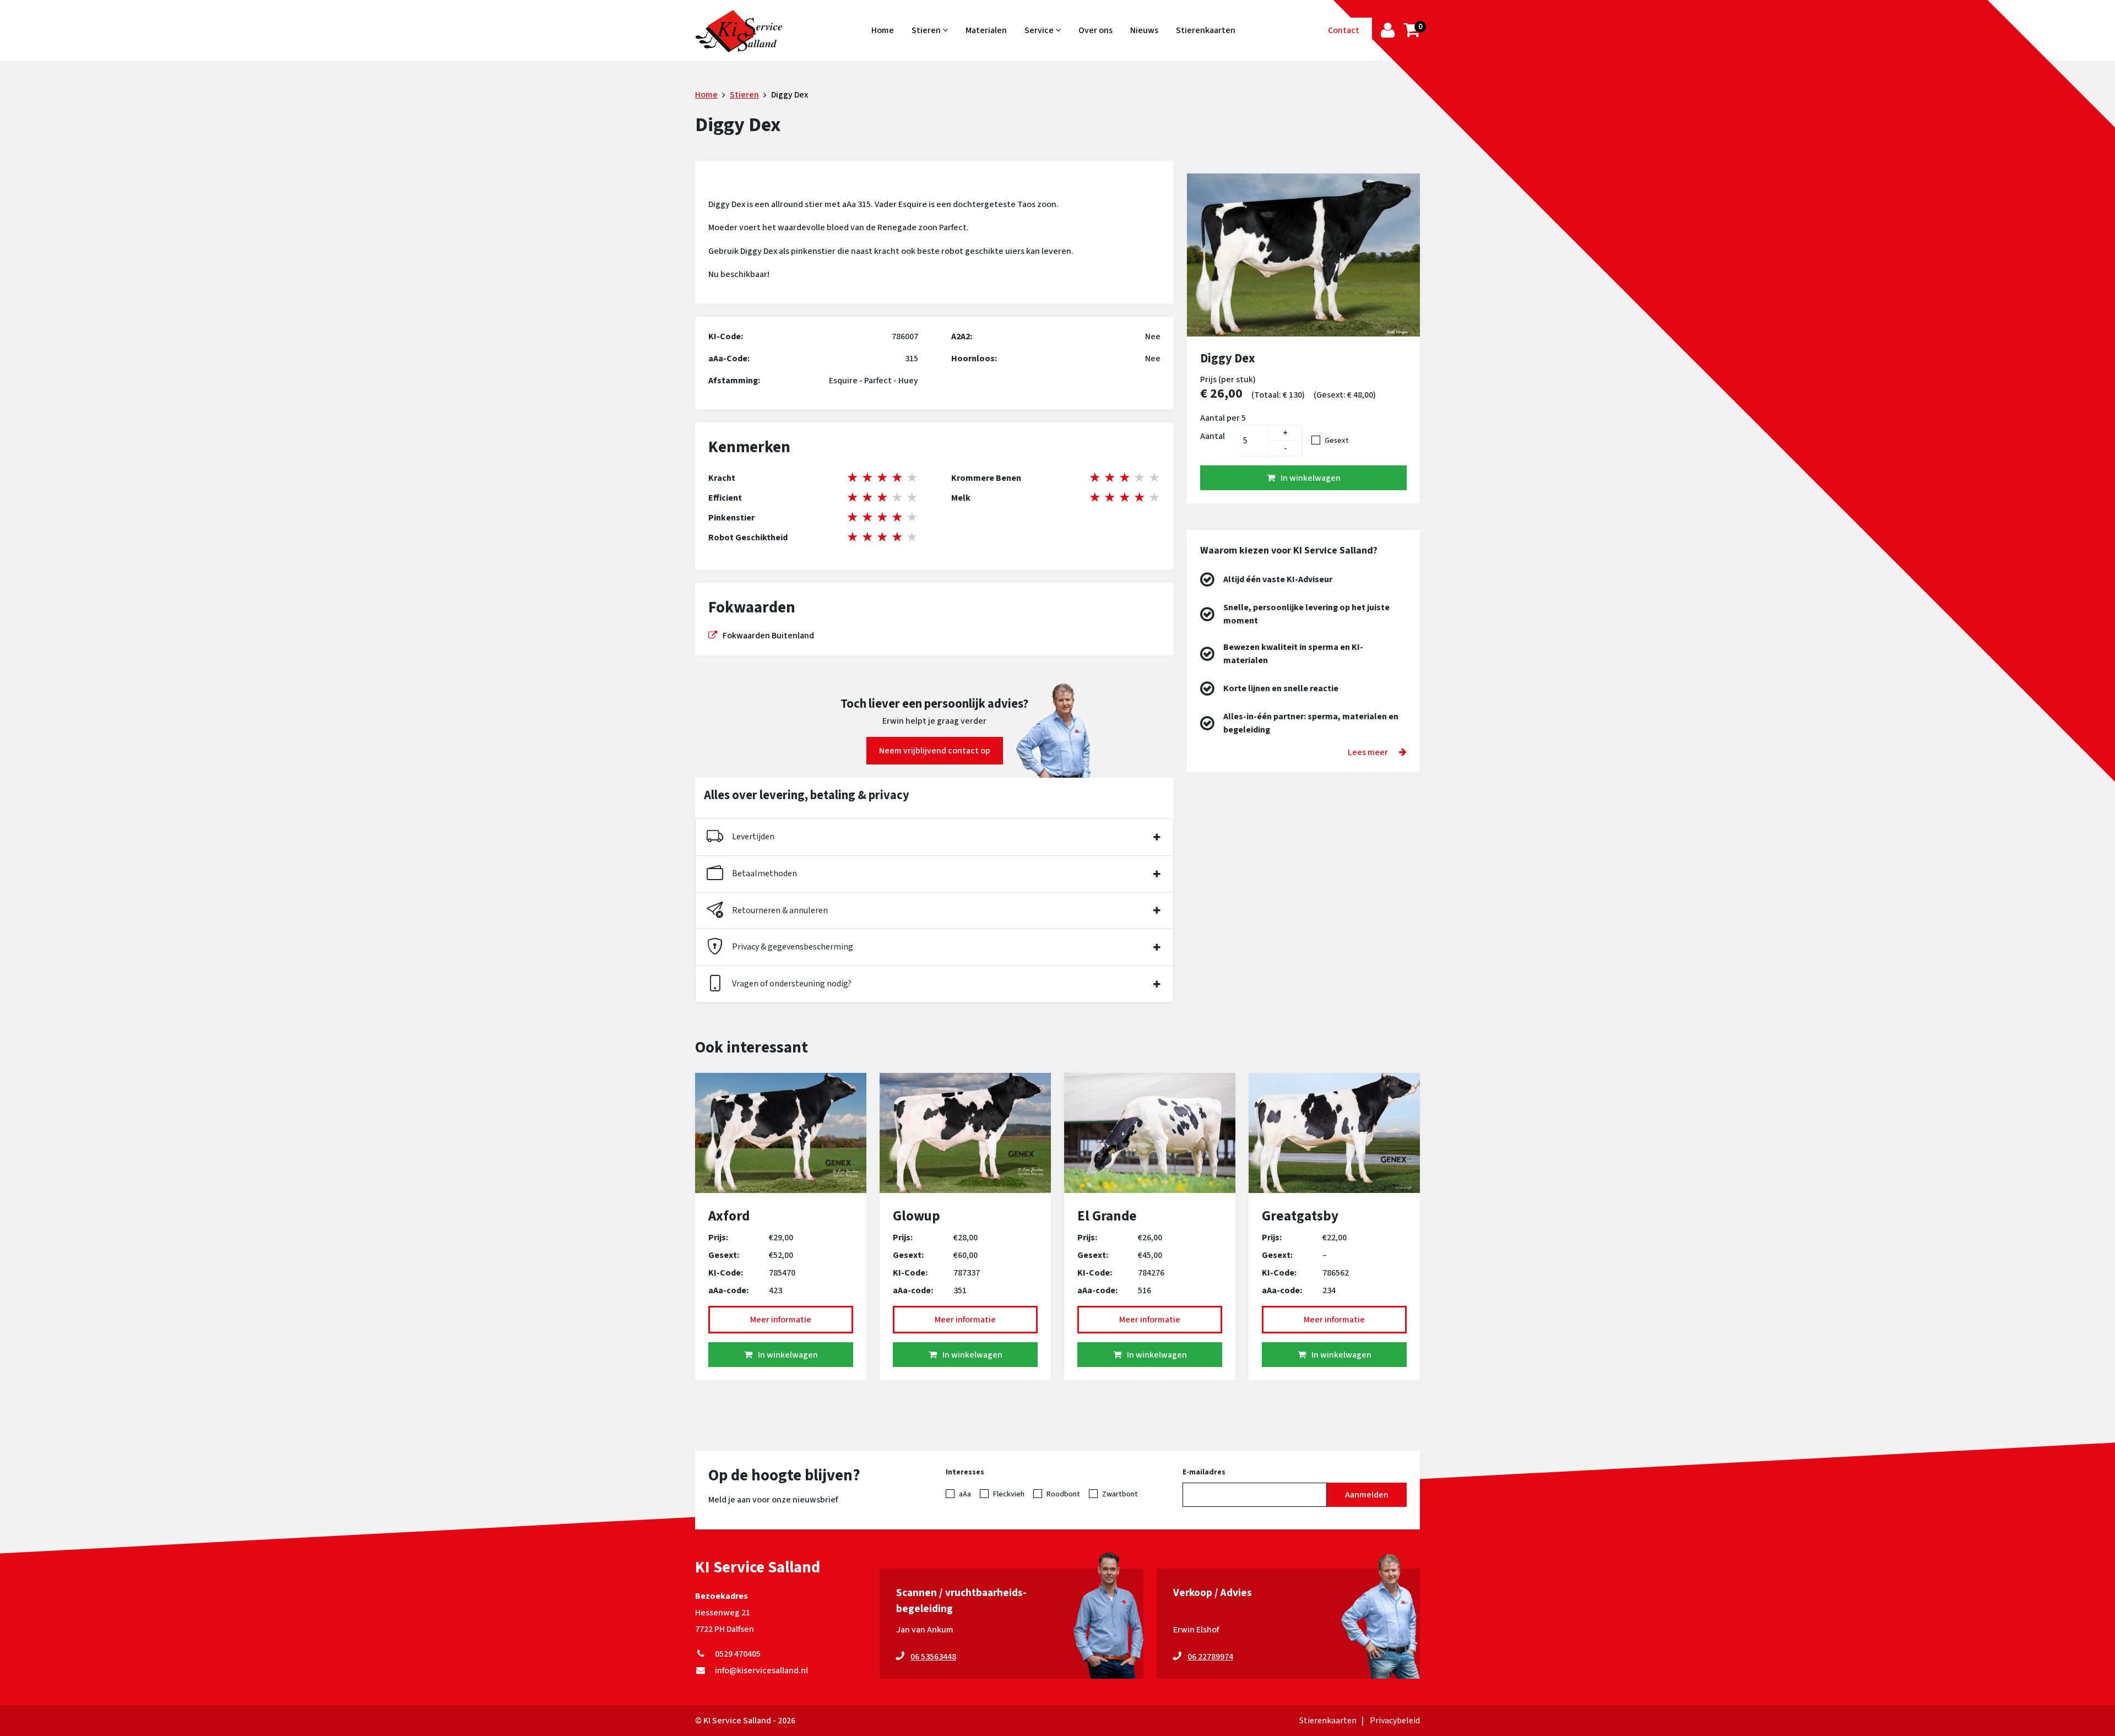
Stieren (927, 30)
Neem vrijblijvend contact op (935, 751)
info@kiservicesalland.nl (760, 1670)
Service (1040, 30)
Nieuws (1144, 30)
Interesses (965, 1472)
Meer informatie (781, 1320)
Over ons (1096, 30)
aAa (965, 1494)
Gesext (1337, 441)
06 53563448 (933, 1657)
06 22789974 (1210, 1657)
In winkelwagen (1311, 478)
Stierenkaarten (1206, 30)
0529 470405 (736, 1654)
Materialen (986, 30)
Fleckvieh (1009, 1494)
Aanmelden (1367, 1495)
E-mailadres (1204, 1472)
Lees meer (1368, 752)
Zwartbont (1120, 1494)
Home (883, 30)
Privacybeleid (1395, 1721)
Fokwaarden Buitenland (768, 636)
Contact (1344, 30)
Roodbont (1063, 1494)
